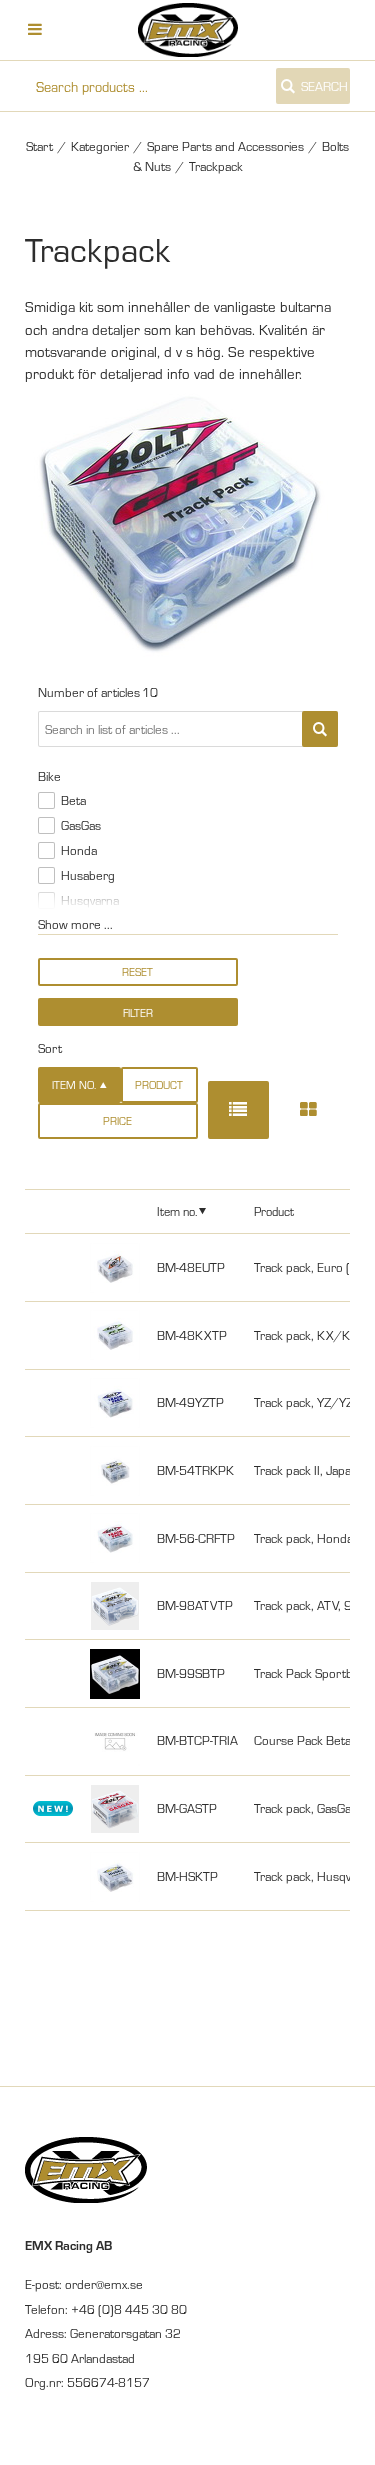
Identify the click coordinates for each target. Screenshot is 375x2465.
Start (39, 146)
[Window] (308, 1109)
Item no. (177, 1210)
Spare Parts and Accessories (225, 146)
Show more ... (75, 924)
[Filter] (320, 729)
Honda (79, 850)
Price (117, 1120)
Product (159, 1084)
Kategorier (100, 146)
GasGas (81, 825)
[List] (238, 1109)
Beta (73, 800)
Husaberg (88, 875)
